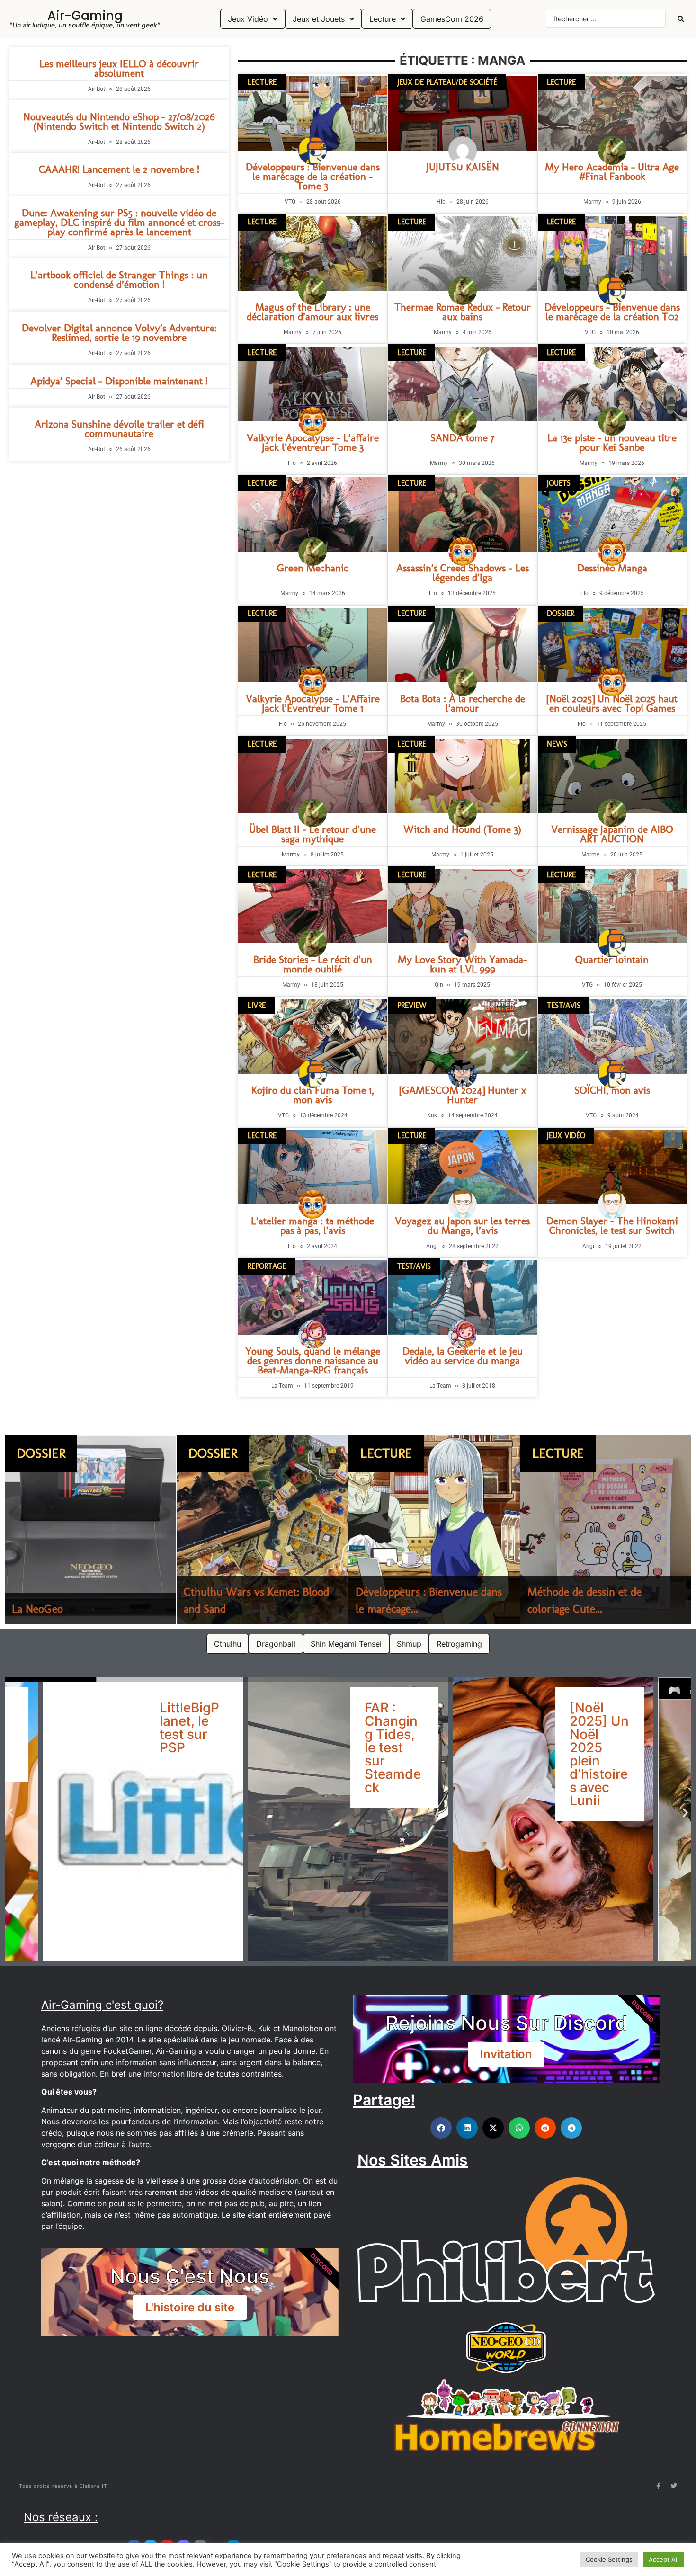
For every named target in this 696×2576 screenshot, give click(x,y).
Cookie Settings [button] (609, 2559)
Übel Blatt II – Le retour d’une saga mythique (312, 834)
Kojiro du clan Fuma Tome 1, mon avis (313, 1095)
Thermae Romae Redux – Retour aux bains (463, 312)
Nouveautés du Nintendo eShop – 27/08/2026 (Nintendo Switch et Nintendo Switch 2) (119, 121)
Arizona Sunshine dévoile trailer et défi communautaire (119, 429)
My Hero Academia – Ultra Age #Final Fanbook (612, 172)
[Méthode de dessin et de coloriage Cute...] (606, 1530)
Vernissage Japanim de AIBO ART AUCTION (612, 834)
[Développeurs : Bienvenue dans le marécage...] (434, 1530)
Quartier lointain (612, 959)
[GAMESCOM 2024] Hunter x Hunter (463, 1095)
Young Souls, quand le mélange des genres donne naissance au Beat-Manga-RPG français (313, 1360)
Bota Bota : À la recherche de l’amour (463, 703)
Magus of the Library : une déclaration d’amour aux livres (312, 312)
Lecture (386, 1453)
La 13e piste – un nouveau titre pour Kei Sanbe (612, 442)
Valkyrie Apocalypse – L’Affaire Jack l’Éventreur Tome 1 (313, 703)
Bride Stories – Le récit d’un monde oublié (313, 964)
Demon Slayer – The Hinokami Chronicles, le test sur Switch (612, 1226)
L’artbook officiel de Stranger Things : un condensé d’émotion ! (119, 280)
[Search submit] (681, 19)
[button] (11, 1813)
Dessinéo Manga (612, 568)
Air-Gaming (85, 16)
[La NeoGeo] (90, 1530)
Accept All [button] (664, 2559)
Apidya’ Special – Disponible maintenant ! (119, 381)
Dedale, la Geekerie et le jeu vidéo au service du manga (463, 1356)
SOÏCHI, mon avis (612, 1090)
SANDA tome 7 (462, 438)
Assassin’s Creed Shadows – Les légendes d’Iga (463, 573)
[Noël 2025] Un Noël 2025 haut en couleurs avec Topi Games (612, 703)
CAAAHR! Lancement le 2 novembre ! (119, 169)
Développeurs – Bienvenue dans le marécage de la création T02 (612, 312)
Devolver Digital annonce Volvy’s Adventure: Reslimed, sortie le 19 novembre (119, 333)
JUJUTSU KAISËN (463, 167)
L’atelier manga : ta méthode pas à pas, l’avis (312, 1226)
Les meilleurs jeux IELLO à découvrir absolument (119, 68)
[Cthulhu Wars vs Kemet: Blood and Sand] (262, 1530)
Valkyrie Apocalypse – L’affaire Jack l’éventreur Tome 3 (313, 442)
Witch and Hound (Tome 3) (462, 829)
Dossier (41, 1453)
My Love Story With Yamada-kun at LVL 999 (462, 964)
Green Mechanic (313, 568)
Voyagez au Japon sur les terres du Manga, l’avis (462, 1226)
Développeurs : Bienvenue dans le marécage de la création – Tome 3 (313, 176)
